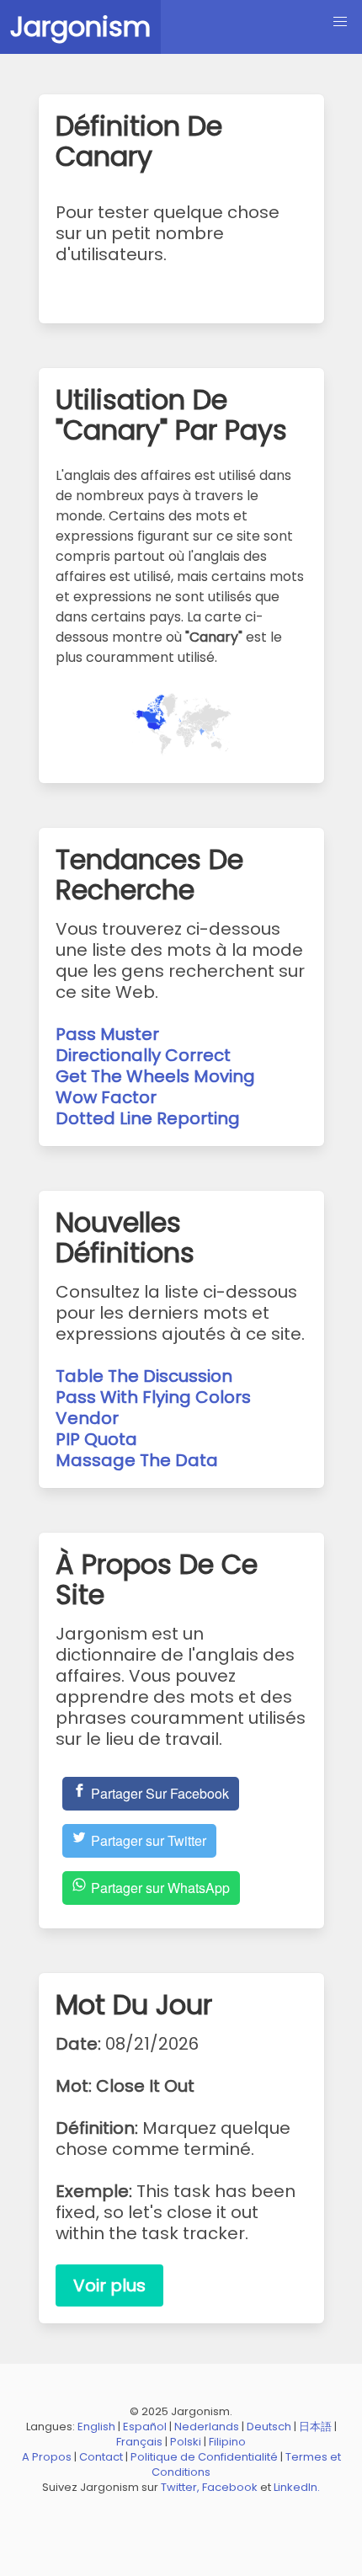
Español (145, 2427)
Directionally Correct (143, 1055)
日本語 (315, 2427)
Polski (186, 2442)
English (96, 2427)
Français (139, 2442)
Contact (101, 2457)
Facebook (230, 2487)
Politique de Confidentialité (204, 2457)
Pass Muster (107, 1034)
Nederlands (207, 2427)
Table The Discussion (144, 1376)
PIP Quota (96, 1439)
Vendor (87, 1418)
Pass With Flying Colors (153, 1397)
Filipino (227, 2442)
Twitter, (180, 2487)
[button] (340, 22)
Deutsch (269, 2427)
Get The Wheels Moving (155, 1076)
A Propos (47, 2457)
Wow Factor (106, 1097)
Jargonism (80, 27)
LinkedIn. (297, 2487)
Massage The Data (137, 1460)
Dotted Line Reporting (148, 1118)
